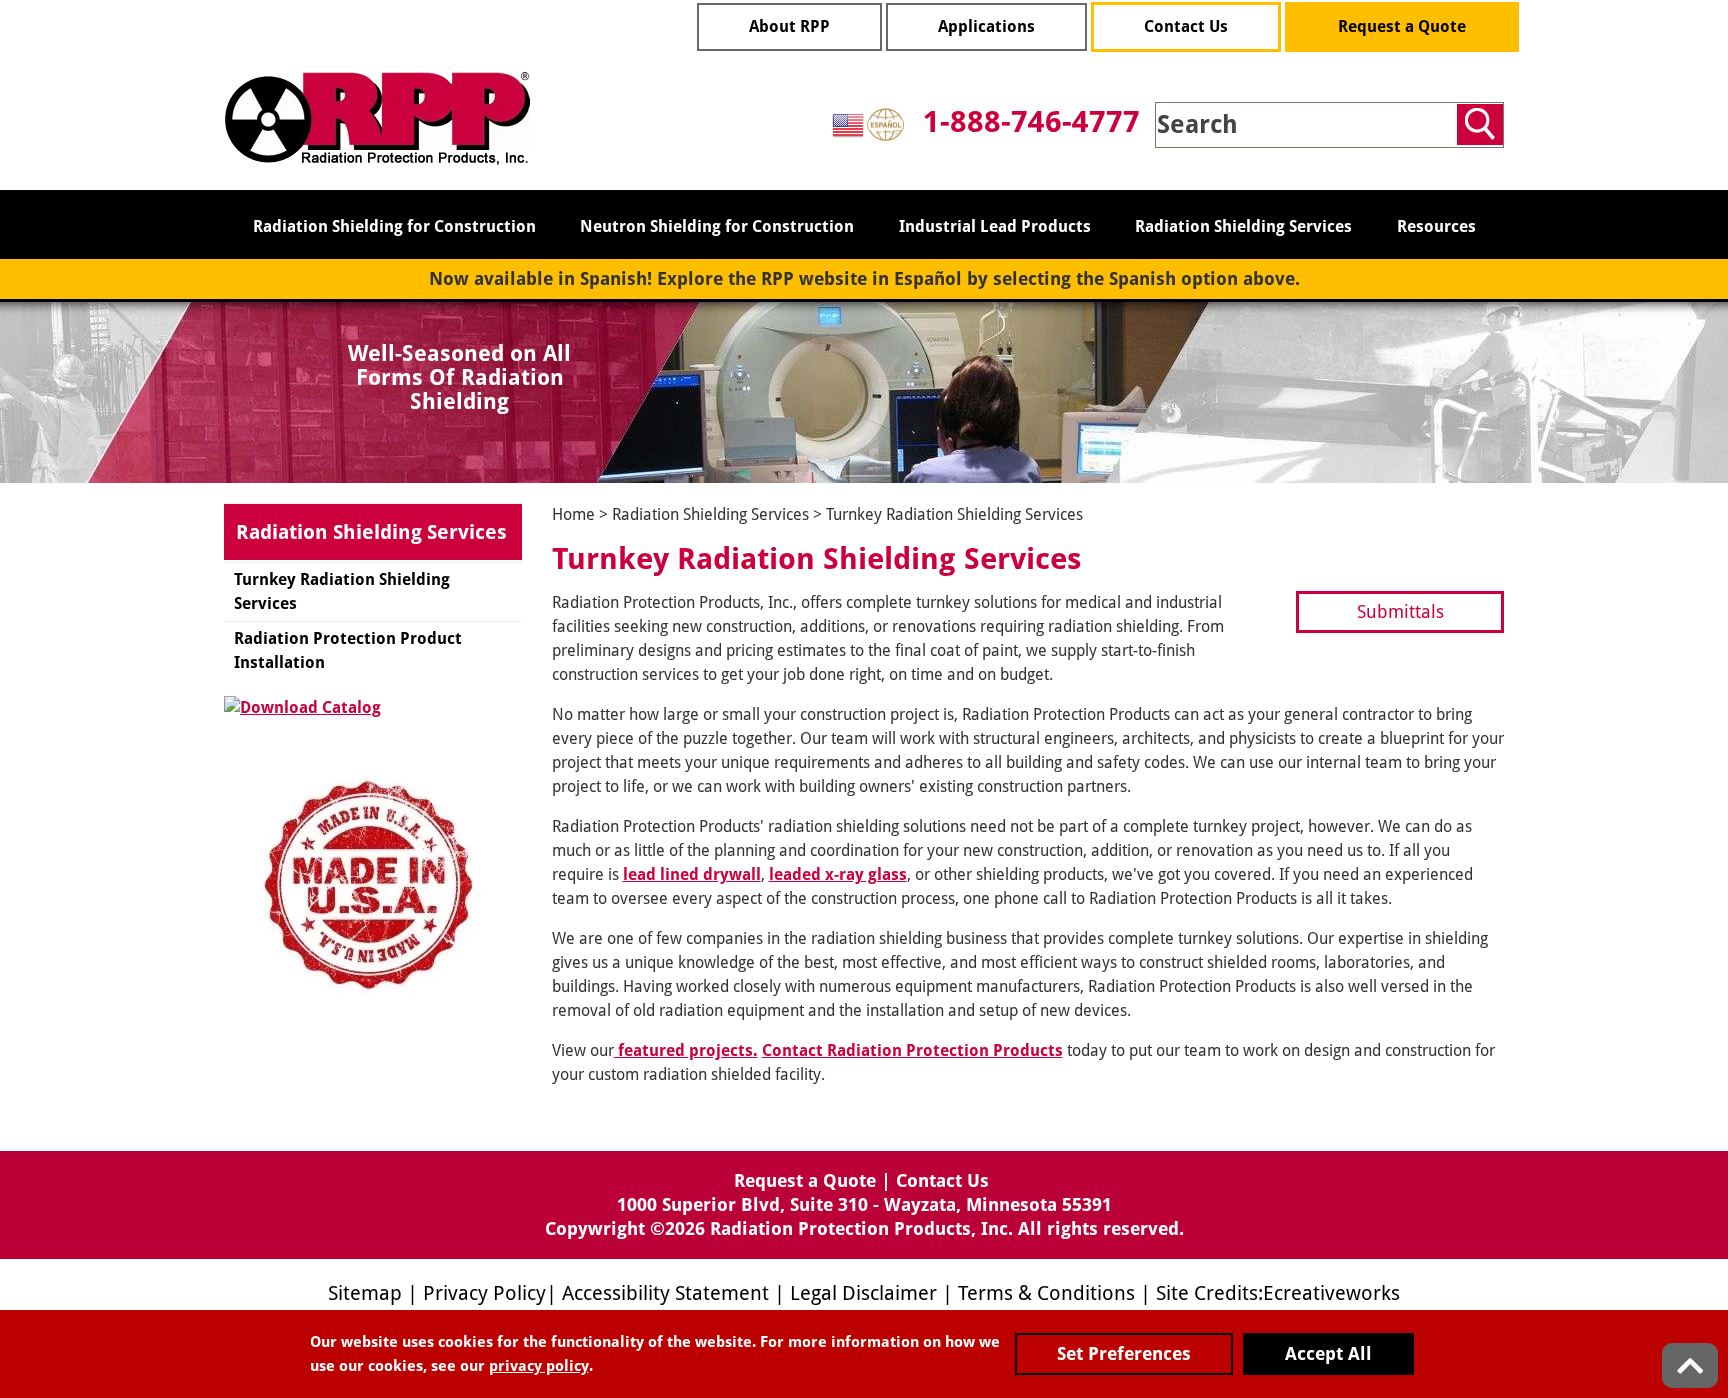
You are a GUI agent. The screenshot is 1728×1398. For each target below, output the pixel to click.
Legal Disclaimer (863, 1293)
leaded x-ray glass (838, 874)
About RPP (789, 26)
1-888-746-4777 (1031, 121)
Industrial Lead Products (995, 226)
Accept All (1328, 1353)
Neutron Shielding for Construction (717, 226)
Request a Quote (1402, 26)
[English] (849, 123)
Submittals (1400, 611)
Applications (986, 26)
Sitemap (365, 1293)
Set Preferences (1124, 1353)
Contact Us (1186, 26)
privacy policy (539, 1366)
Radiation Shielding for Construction (394, 226)
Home (573, 514)
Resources (1436, 226)
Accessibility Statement (665, 1293)
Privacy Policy (484, 1293)
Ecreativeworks (1331, 1293)
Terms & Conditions (1046, 1293)
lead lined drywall (692, 874)
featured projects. (686, 1050)
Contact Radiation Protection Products (912, 1050)
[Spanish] (887, 123)
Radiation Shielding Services (1243, 226)
